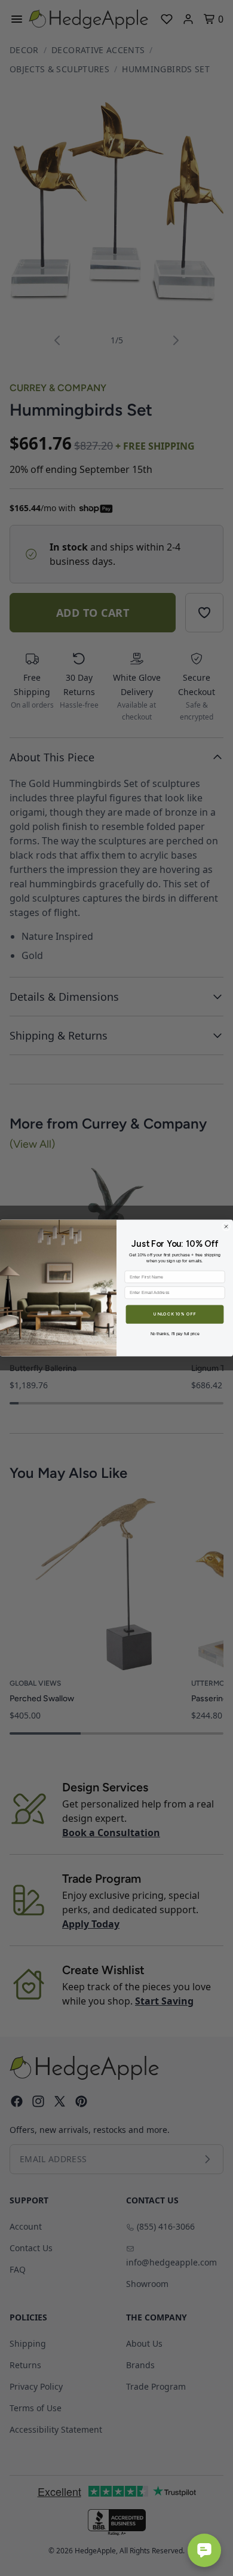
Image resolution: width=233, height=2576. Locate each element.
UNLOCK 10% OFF (175, 1314)
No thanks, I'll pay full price (175, 1333)
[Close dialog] (226, 1226)
